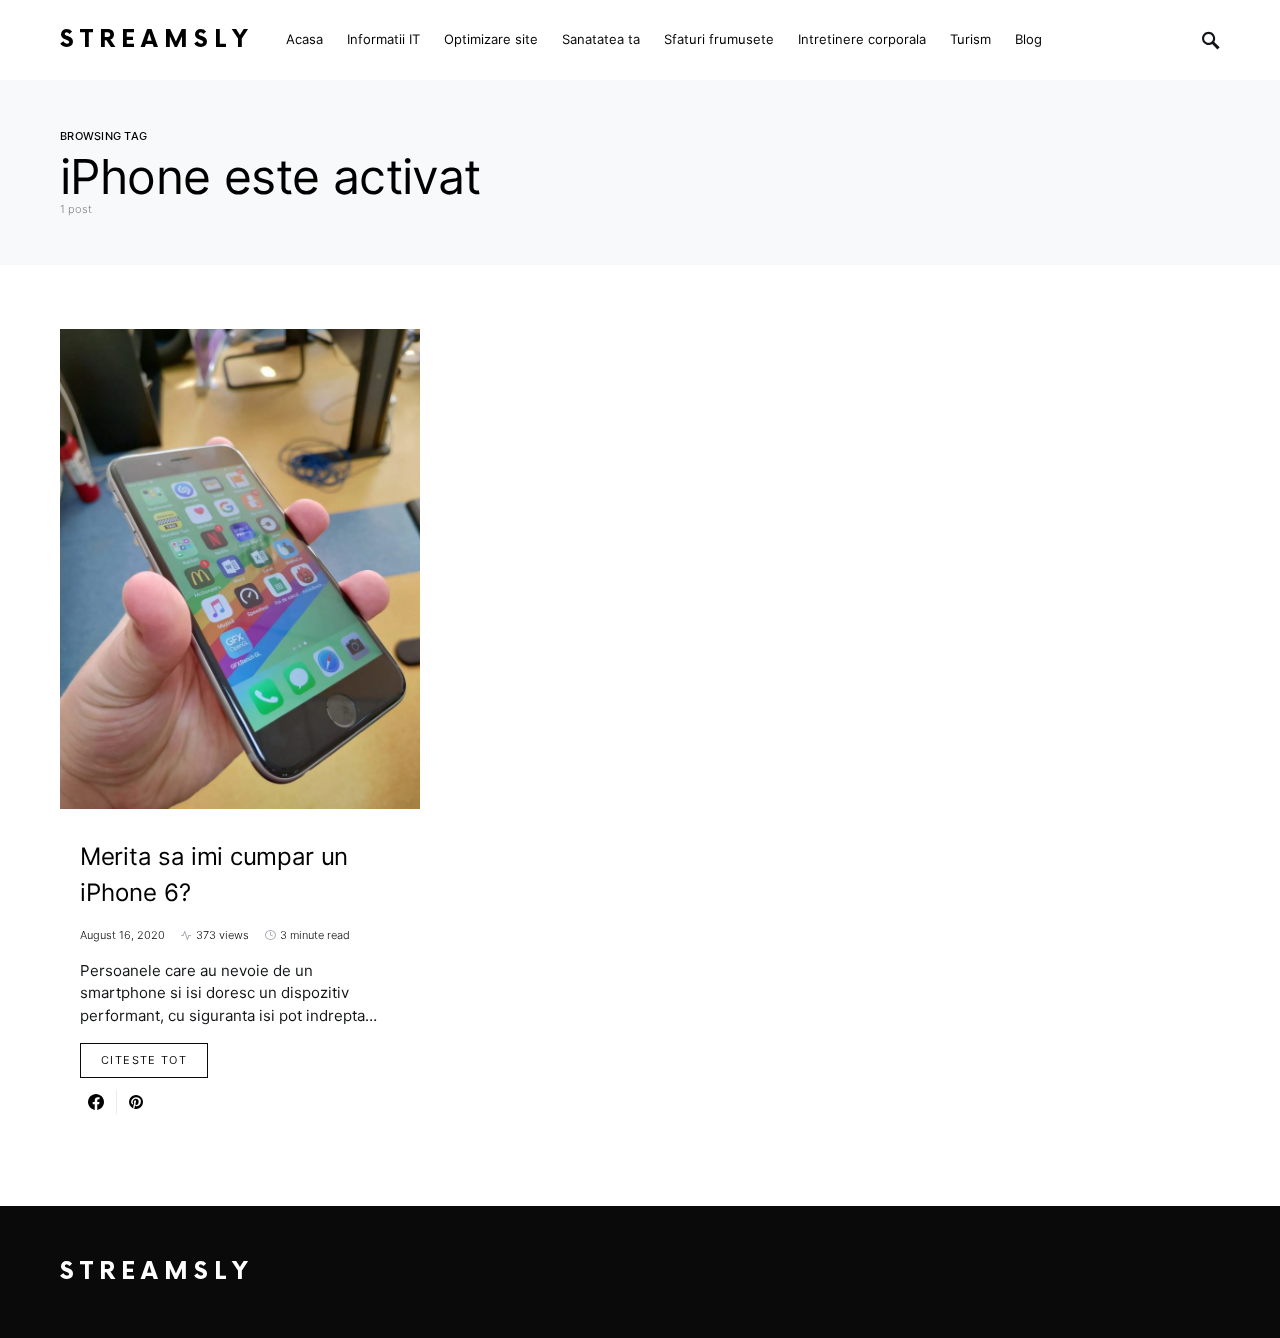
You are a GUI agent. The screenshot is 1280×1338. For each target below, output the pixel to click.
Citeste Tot (144, 1060)
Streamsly (157, 39)
